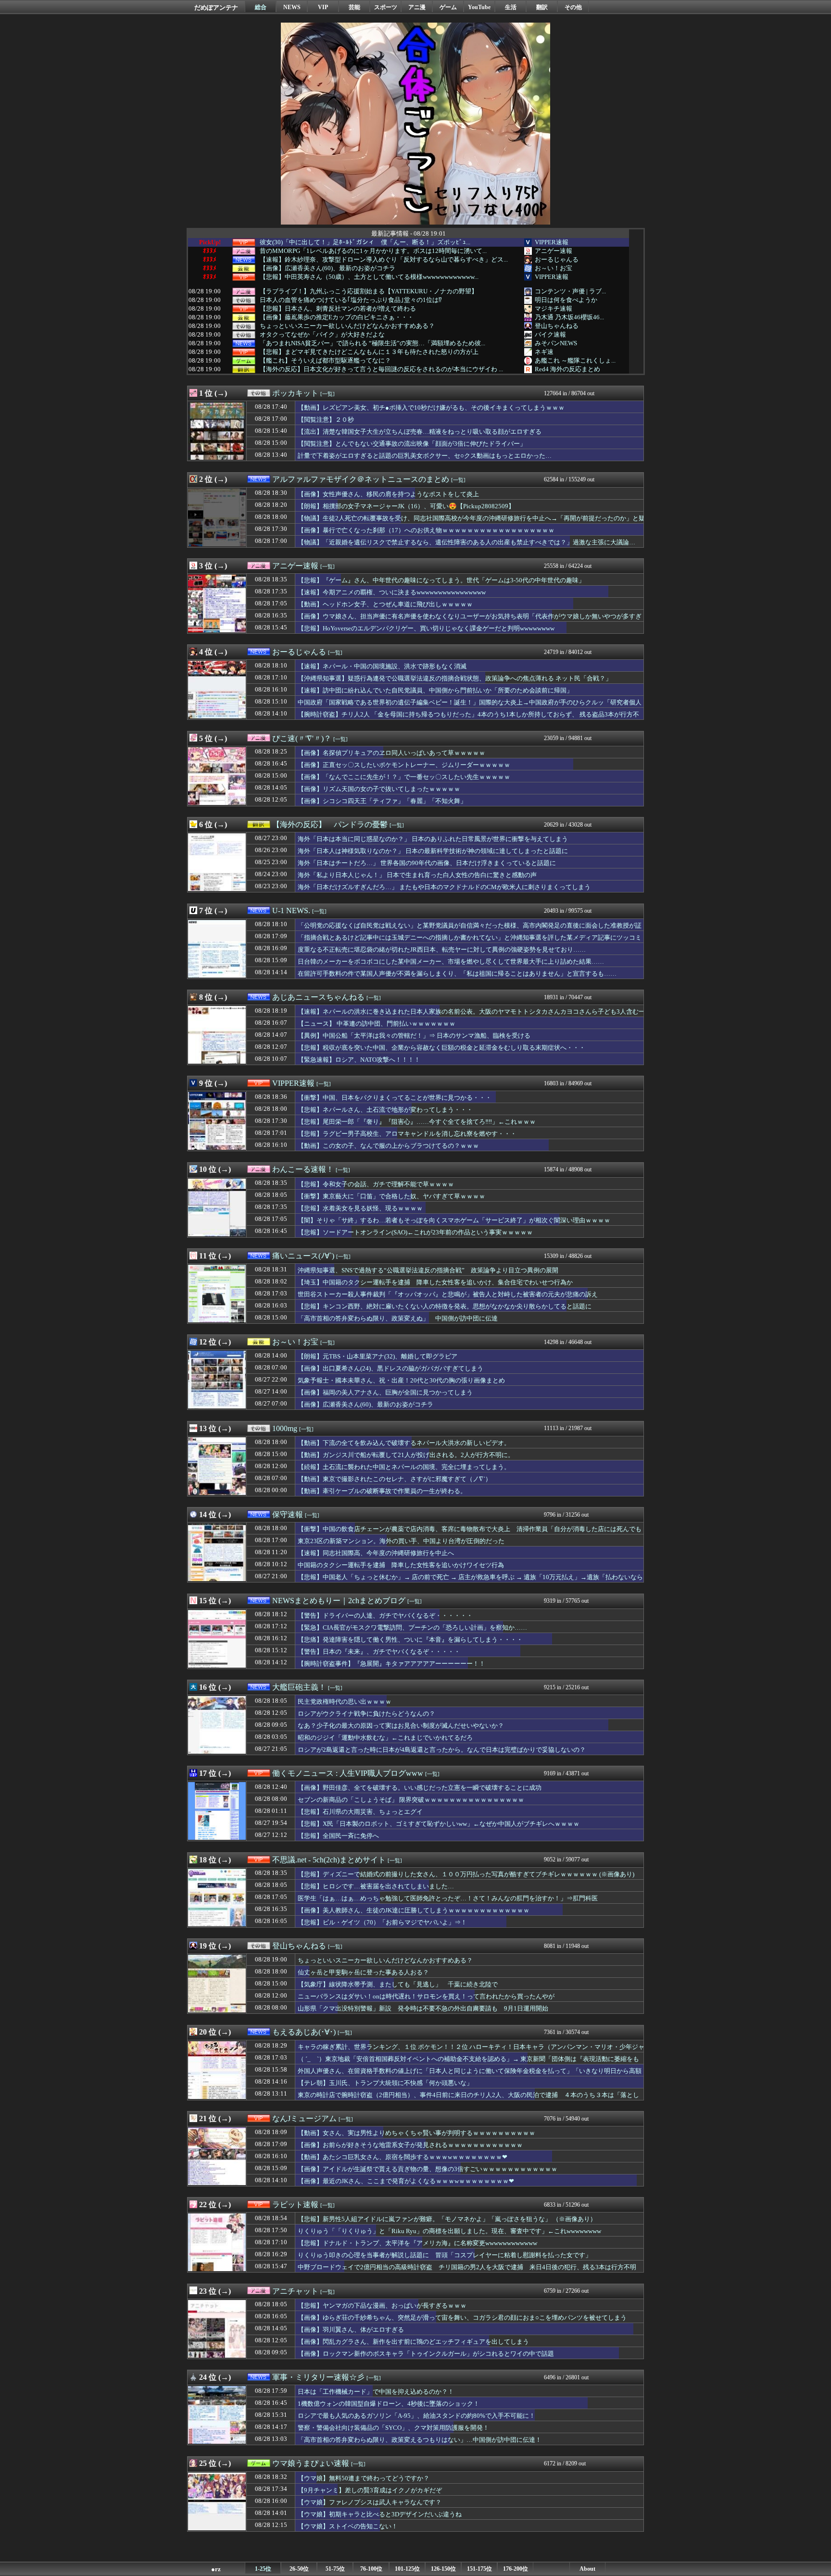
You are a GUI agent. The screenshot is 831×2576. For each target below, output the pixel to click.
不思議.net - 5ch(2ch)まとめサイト (329, 1860)
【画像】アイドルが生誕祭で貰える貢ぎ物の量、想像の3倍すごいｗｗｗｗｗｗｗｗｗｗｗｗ (428, 2169)
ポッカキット (295, 393)
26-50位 (299, 2569)
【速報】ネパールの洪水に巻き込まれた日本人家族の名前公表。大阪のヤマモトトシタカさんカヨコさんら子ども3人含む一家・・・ (471, 1016)
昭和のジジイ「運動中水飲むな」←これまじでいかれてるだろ (385, 1738)
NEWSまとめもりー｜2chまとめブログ (339, 1601)
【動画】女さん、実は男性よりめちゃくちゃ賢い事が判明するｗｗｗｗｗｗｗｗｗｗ (416, 2133)
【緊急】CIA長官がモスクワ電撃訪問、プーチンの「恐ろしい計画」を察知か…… (412, 1627)
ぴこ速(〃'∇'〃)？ (302, 738)
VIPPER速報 (552, 242)
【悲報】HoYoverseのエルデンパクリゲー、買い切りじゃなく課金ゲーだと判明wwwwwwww (426, 628)
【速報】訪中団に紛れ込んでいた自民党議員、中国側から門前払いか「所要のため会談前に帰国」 (435, 690)
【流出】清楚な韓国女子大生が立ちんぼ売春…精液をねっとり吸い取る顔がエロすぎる (420, 432)
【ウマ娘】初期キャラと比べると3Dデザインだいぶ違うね (380, 2514)
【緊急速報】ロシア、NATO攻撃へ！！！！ (359, 1060)
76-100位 (371, 2569)
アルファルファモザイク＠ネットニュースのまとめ (361, 479)
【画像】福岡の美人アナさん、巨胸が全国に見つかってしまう (385, 1392)
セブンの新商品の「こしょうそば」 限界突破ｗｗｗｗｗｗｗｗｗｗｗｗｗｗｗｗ (411, 1800)
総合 (261, 7)
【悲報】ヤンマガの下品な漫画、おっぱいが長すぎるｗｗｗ (382, 2306)
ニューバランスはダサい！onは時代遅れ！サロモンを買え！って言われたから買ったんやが (426, 1996)
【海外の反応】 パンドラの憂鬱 (330, 824)
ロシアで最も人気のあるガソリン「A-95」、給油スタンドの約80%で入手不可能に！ (416, 2416)
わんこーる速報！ (303, 1169)
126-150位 (443, 2569)
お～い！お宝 (554, 268)
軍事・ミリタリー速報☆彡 (318, 2377)
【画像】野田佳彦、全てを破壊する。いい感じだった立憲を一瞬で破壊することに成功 (420, 1788)
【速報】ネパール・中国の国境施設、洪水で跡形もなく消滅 (382, 666)
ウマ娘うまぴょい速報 (311, 2463)
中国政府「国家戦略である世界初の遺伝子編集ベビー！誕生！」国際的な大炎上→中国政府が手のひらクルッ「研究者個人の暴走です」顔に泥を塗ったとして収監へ (470, 707)
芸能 (354, 7)
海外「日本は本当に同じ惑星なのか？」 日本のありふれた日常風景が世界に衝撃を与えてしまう (433, 839)
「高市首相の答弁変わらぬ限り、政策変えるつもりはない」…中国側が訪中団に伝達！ (420, 2440)
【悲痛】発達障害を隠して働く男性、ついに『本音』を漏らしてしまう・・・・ (410, 1640)
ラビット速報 (295, 2205)
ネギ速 (544, 352)
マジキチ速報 (554, 308)
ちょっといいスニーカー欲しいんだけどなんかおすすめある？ (347, 326)
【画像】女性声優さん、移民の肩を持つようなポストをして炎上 (388, 494)
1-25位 (263, 2569)
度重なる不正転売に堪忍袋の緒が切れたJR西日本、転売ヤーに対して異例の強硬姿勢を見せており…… (442, 949)
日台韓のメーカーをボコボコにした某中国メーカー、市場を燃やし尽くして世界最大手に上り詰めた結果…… (451, 961)
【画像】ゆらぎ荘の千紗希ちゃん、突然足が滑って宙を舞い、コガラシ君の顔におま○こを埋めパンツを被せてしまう (462, 2318)
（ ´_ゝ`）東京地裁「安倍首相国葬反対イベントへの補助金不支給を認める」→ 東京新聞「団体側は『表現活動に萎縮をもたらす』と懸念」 (468, 2063)
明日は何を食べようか (566, 300)
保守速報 (288, 1514)
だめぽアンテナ (216, 7)
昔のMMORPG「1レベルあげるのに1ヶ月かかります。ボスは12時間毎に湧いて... (373, 251)
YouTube (479, 7)
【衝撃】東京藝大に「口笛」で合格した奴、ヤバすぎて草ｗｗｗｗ (391, 1196)
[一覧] (327, 394)
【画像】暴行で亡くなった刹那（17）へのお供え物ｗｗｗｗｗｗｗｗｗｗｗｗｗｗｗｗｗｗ (426, 530)
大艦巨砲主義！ (299, 1687)
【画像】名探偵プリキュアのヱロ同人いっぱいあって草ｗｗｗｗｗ (391, 753)
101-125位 (407, 2569)
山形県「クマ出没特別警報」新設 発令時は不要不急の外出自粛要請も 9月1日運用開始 (423, 2008)
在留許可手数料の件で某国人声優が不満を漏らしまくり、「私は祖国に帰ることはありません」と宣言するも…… (457, 974)
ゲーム (448, 7)
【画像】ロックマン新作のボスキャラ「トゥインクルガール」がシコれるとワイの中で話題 (426, 2354)
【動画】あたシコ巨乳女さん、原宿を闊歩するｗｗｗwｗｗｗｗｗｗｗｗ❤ (403, 2157)
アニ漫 (417, 7)
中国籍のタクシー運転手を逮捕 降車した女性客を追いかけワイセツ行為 (401, 1565)
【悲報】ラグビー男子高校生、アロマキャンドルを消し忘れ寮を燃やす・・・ (407, 1134)
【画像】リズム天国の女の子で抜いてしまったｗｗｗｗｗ (379, 789)
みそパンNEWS (556, 343)
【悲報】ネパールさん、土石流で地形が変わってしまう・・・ (385, 1110)
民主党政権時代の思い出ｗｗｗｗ (345, 1702)
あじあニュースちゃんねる (318, 997)
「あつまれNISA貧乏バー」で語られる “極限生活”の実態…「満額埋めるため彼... (372, 343)
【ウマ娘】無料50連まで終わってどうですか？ (364, 2478)
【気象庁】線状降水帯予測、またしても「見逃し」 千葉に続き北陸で (398, 1984)
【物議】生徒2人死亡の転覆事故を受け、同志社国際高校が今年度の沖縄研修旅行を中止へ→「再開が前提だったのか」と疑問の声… (471, 523)
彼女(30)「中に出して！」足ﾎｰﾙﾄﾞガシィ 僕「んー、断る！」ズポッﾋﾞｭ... (365, 242)
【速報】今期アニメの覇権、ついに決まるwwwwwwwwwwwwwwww (392, 592)
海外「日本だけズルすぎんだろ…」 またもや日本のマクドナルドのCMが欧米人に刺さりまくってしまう (444, 887)
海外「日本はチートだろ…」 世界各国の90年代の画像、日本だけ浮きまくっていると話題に (427, 863)
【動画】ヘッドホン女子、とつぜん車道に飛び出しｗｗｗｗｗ (385, 604)
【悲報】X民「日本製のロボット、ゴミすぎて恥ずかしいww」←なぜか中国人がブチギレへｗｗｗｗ (439, 1824)
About (587, 2569)
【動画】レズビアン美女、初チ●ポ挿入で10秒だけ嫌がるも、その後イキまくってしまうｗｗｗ (431, 408)
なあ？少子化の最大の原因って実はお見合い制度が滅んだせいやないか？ (401, 1726)
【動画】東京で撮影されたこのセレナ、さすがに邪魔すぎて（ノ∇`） (395, 1479)
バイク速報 (550, 334)
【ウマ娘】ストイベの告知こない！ (348, 2526)
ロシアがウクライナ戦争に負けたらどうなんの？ (366, 1714)
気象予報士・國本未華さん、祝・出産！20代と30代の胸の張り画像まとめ (401, 1380)
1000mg (285, 1428)
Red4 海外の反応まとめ (567, 369)
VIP (323, 7)
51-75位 (335, 2569)
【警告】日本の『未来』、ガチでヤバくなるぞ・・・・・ (379, 1652)
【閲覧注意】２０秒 (326, 420)
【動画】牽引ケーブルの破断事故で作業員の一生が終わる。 (382, 1491)
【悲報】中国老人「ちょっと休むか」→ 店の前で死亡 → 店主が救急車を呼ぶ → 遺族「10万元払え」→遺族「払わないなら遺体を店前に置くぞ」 (470, 1582)
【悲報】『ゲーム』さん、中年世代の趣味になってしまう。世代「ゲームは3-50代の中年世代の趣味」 (441, 580)
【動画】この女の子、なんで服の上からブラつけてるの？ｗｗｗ (388, 1146)
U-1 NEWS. (291, 911)
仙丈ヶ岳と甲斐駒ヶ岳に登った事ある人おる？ (363, 1972)
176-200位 (516, 2569)
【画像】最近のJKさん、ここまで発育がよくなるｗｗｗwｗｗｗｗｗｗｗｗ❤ (406, 2181)
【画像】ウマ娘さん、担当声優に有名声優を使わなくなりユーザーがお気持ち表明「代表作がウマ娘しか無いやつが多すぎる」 (470, 621)
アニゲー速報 (554, 251)
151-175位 (479, 2569)
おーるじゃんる (557, 259)
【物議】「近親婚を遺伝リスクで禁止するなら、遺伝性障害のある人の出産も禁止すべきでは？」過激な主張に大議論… (466, 542)
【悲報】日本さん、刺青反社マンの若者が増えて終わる (338, 309)
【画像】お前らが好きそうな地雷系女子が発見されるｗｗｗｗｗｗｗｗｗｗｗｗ (410, 2145)
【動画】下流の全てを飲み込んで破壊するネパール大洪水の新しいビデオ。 (404, 1443)
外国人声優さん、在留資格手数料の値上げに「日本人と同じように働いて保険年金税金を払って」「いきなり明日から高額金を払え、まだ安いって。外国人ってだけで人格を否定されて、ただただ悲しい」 (470, 2075)
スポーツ (386, 7)
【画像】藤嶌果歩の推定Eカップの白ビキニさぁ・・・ (337, 317)
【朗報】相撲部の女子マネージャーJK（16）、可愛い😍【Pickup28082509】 (406, 506)
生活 (511, 7)
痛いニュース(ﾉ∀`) (303, 1256)
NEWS (292, 7)
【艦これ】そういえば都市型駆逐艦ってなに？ (325, 361)
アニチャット (295, 2291)
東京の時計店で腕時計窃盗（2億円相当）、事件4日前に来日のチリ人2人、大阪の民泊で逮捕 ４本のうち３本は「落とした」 (468, 2099)
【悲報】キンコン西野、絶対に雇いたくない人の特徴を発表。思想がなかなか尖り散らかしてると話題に (445, 1306)
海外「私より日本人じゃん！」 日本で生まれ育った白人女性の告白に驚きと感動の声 (417, 875)
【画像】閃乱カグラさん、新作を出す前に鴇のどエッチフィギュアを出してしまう (413, 2342)
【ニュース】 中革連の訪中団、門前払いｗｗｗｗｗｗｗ (377, 1024)
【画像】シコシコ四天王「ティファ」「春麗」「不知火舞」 (382, 801)
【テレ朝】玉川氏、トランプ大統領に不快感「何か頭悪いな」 (385, 2083)
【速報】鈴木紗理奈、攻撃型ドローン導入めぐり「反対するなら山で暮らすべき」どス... (384, 260)
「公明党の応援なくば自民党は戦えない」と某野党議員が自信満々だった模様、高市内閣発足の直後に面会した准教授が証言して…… (470, 930)
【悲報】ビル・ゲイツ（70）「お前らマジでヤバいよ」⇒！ (382, 1922)
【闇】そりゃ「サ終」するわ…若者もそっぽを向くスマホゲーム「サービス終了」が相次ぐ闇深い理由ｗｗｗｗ (454, 1220)
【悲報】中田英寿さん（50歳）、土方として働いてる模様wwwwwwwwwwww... (369, 277)
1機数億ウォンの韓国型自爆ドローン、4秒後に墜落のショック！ (389, 2404)
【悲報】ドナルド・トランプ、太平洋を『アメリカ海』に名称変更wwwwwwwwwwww (417, 2243)
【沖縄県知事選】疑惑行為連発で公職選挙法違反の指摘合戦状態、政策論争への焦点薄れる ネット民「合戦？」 (455, 678)
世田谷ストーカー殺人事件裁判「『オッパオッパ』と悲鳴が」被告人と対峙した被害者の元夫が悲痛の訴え (448, 1294)
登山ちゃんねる (557, 326)
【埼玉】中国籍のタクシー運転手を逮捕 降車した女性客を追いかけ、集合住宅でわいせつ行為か (435, 1282)
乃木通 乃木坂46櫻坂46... (569, 317)
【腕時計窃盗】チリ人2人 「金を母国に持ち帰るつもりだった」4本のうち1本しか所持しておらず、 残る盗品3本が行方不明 (468, 719)
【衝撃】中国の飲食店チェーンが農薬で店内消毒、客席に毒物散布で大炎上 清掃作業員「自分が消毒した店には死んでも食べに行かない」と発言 (470, 1533)
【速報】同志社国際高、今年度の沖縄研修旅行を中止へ (376, 1553)
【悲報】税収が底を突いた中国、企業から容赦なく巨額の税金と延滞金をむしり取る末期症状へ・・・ (441, 1048)
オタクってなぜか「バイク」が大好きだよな (322, 335)
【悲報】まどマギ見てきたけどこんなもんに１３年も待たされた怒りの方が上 (369, 352)
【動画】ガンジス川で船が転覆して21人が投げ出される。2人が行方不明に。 (406, 1455)
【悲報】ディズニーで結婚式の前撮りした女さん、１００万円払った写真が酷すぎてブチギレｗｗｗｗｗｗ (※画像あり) (466, 1874)
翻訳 (542, 7)
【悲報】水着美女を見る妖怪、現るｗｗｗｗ (360, 1208)
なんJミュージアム (304, 2118)
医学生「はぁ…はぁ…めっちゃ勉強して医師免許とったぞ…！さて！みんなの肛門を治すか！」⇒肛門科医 (448, 1898)
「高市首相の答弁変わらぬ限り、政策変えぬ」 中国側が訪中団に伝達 (398, 1318)
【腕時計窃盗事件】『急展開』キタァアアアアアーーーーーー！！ (391, 1664)
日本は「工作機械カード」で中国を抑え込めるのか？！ (376, 2392)
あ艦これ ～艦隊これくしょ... (575, 360)
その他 (573, 7)
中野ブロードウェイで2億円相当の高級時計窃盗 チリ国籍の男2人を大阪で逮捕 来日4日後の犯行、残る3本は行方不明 (467, 2267)
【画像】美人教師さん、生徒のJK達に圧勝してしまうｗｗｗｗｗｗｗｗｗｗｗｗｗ (414, 1910)
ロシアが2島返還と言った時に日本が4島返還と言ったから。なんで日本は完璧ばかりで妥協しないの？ (442, 1750)
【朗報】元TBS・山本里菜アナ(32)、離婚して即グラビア (378, 1356)
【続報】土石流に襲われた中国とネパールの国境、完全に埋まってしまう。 (404, 1467)
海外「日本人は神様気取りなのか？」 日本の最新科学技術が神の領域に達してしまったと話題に (433, 851)
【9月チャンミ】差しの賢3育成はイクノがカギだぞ (370, 2490)
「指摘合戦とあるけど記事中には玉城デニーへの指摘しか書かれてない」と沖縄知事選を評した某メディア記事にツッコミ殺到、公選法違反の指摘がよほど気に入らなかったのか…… (470, 942)
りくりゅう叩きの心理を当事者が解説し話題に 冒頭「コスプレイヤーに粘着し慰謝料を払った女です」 (445, 2255)
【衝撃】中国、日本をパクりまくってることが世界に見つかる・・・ (395, 1098)
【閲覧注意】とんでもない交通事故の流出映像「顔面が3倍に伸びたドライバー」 (412, 444)
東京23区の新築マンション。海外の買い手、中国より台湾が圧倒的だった (401, 1541)
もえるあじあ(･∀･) (304, 2032)
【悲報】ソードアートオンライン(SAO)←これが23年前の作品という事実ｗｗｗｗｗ (415, 1232)
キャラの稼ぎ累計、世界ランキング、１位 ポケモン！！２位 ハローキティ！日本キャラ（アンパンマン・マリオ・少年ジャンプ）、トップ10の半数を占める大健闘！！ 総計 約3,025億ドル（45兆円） (471, 2051)
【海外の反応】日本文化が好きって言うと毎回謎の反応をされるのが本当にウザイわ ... (381, 369)
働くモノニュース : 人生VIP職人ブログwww (348, 1773)
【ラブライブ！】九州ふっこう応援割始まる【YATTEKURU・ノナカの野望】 (369, 291)
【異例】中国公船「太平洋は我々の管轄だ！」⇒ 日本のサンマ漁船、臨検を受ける (414, 1036)
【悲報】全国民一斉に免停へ (338, 1836)
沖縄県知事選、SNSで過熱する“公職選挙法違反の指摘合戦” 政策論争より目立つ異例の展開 (428, 1270)
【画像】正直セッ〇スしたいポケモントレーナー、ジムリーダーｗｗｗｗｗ (404, 765)
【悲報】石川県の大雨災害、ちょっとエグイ (360, 1812)
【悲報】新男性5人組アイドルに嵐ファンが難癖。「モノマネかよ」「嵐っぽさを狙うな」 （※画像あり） (447, 2219)
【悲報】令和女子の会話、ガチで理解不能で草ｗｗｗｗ (376, 1184)
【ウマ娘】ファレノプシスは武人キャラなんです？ (370, 2502)
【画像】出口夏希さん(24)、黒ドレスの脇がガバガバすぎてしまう (390, 1368)
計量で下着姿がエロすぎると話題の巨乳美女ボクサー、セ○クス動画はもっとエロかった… (425, 456)
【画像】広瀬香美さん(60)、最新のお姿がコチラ (327, 268)
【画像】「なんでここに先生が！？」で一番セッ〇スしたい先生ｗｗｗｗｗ (404, 777)
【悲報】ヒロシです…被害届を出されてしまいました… (376, 1886)
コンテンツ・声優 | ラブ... (570, 291)
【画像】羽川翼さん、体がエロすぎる (351, 2330)
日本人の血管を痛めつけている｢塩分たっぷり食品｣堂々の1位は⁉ (351, 300)
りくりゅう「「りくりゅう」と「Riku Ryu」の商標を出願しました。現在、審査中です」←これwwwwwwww (449, 2231)
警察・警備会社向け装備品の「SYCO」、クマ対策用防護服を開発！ (393, 2428)
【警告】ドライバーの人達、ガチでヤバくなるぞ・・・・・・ (385, 1615)
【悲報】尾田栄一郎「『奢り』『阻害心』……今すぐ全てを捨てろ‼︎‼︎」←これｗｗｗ (417, 1122)
